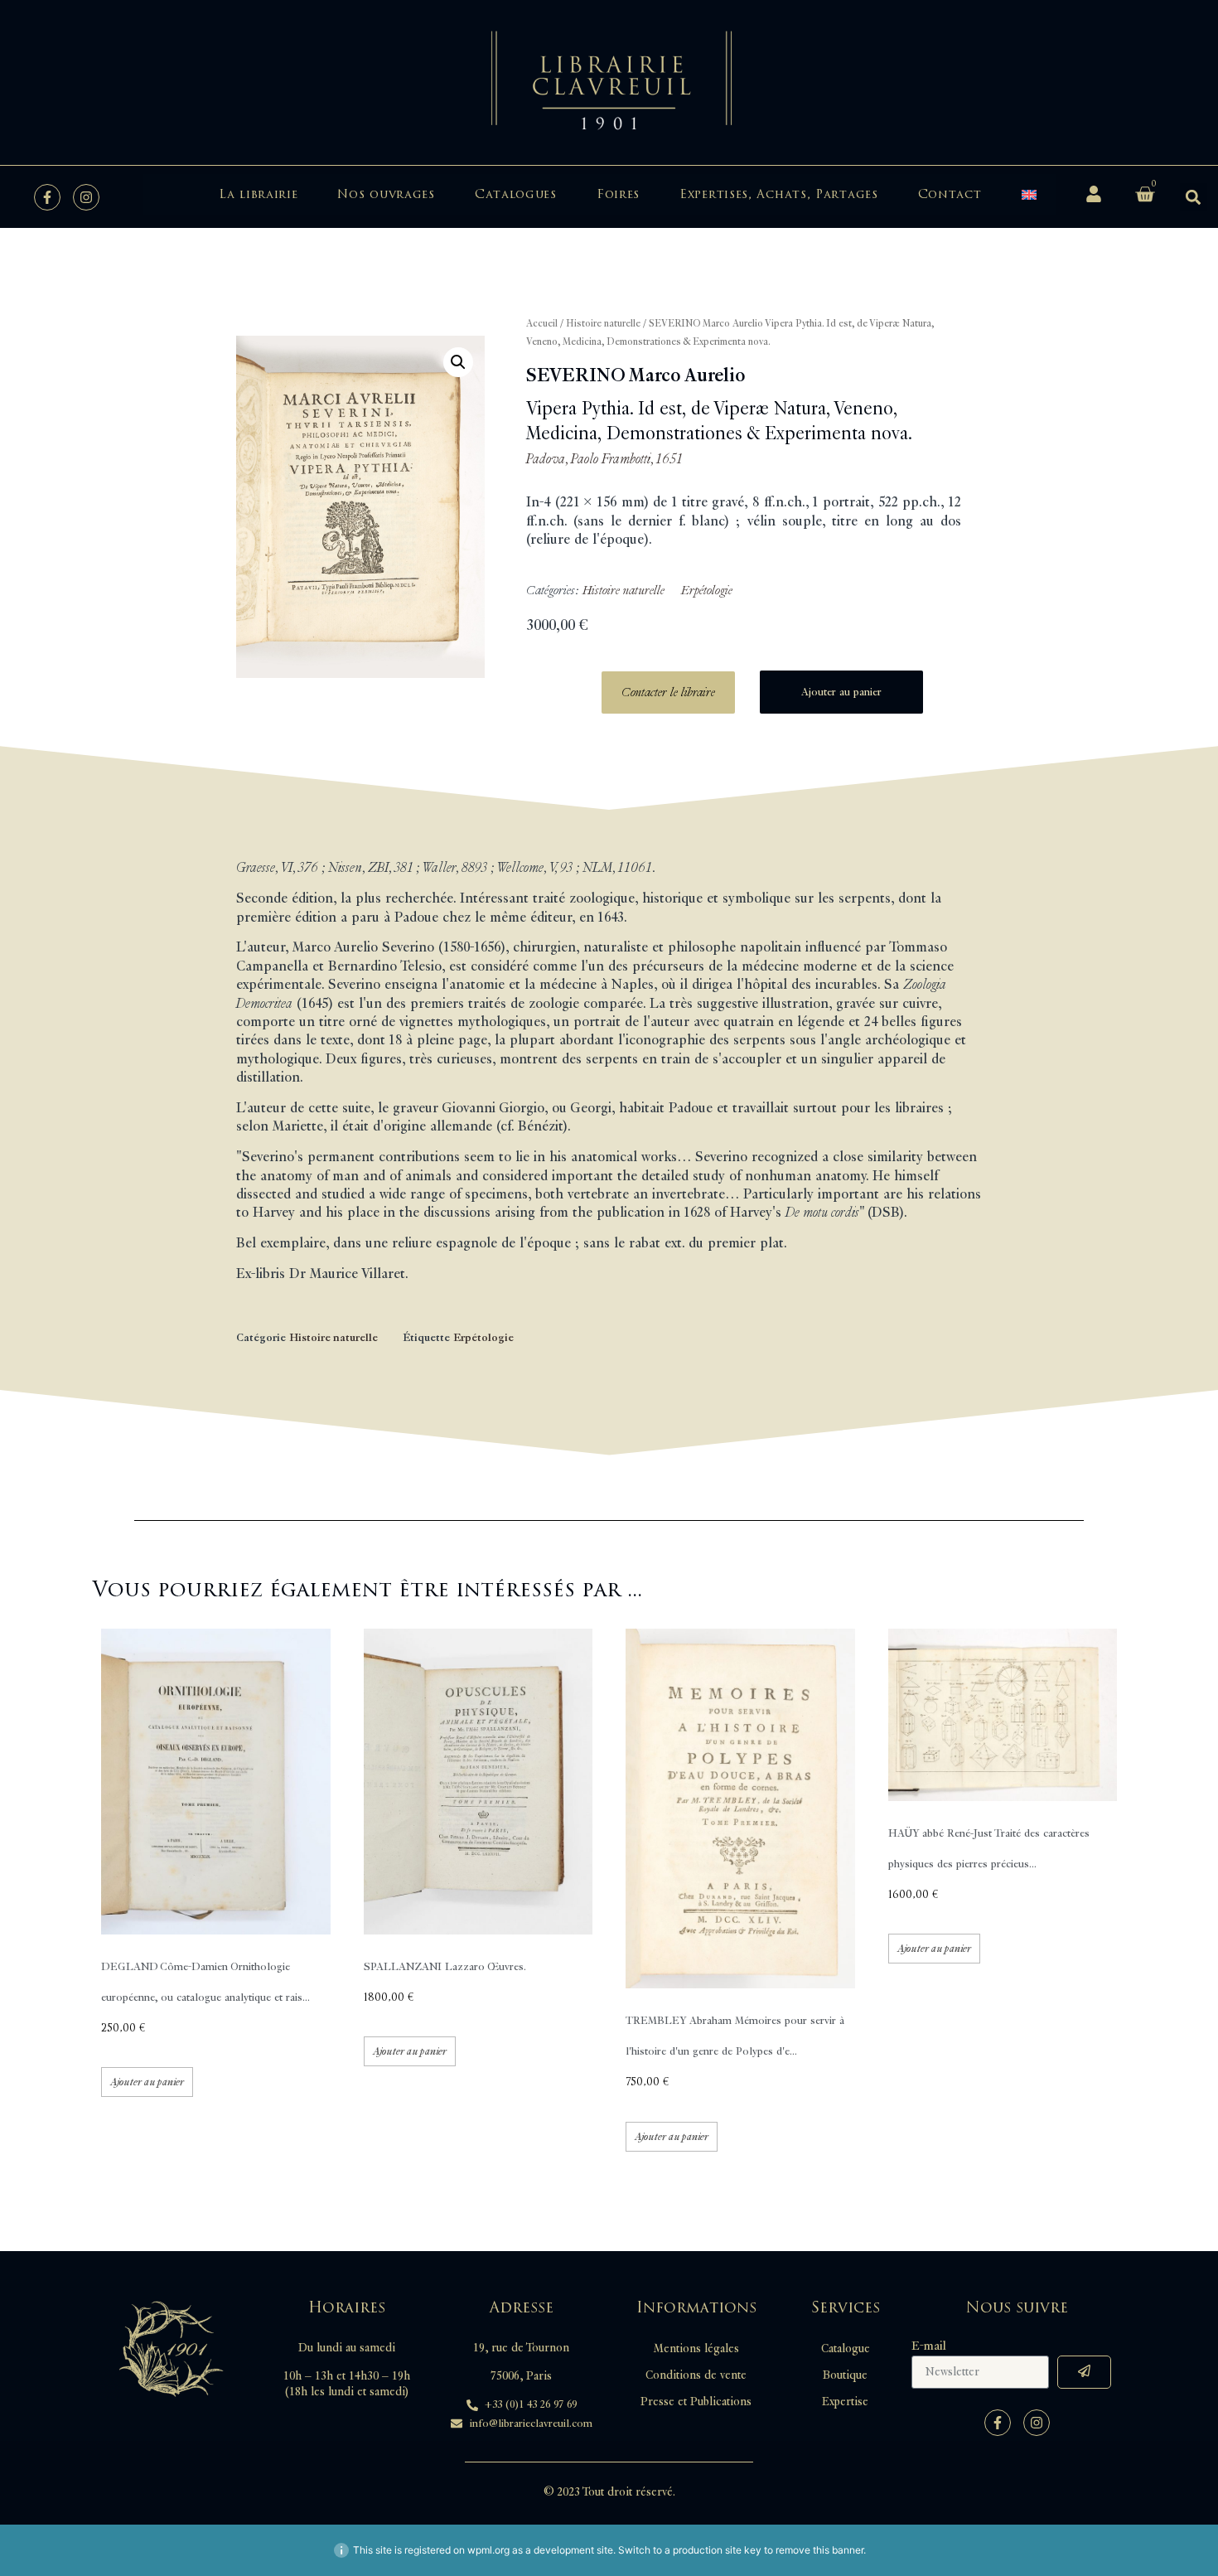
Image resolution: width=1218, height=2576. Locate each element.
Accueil (542, 324)
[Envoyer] (1084, 2372)
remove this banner (819, 2550)
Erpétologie (707, 591)
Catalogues (516, 194)
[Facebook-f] (47, 197)
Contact (950, 194)
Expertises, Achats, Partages (779, 194)
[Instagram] (86, 197)
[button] (1194, 197)
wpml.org (488, 2550)
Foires (618, 194)
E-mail (929, 2346)
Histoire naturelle (603, 324)
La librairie (258, 194)
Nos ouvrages (386, 194)
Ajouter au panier (841, 692)
